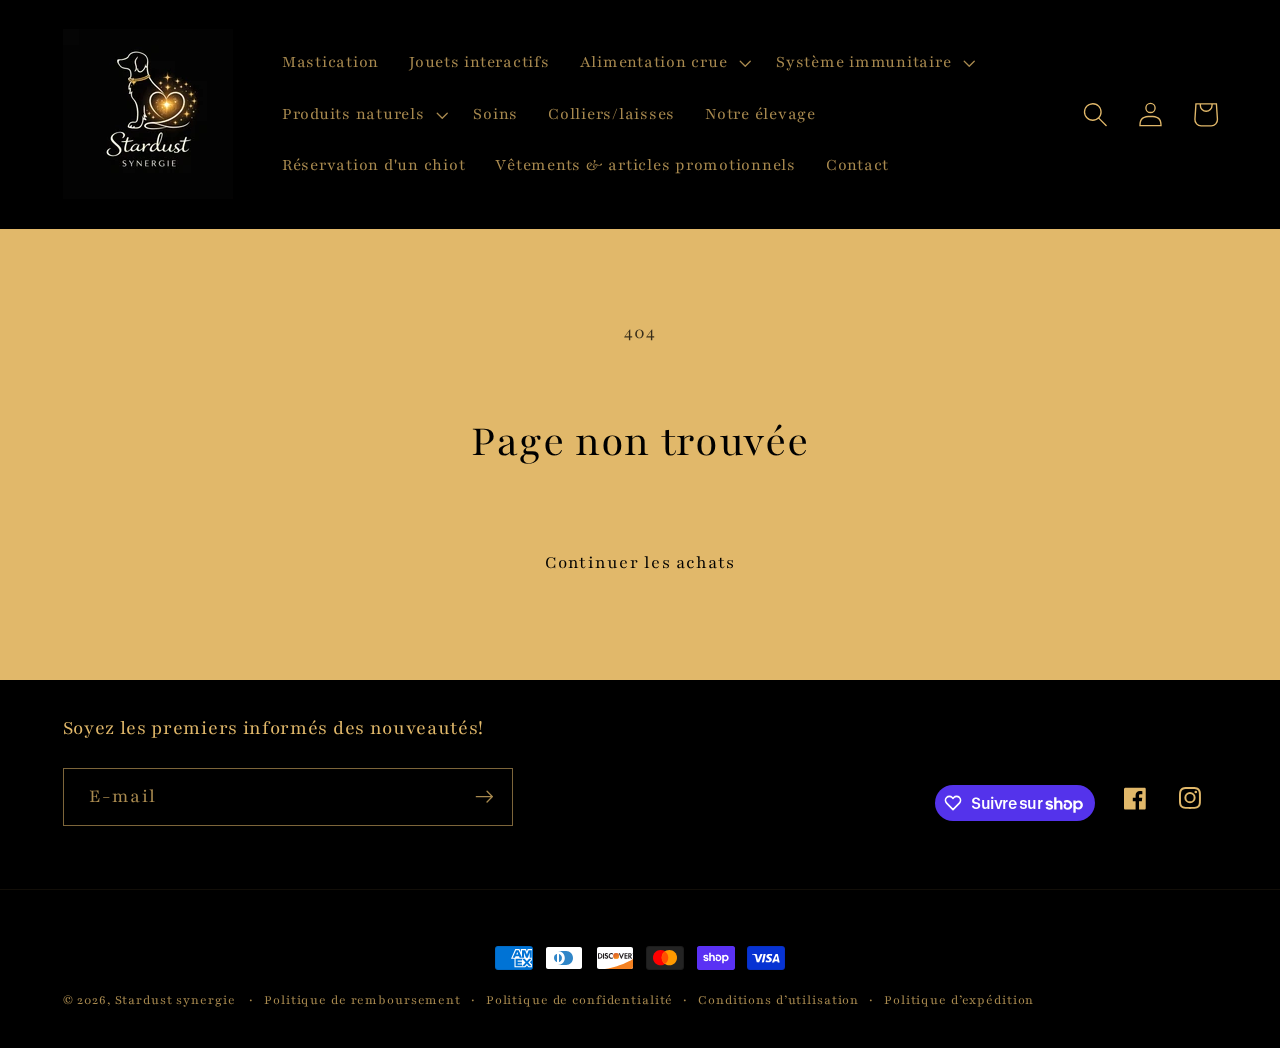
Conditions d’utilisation (778, 1000)
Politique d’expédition (959, 1000)
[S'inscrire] (484, 797)
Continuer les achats (640, 562)
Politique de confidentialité (580, 1000)
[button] (663, 63)
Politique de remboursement (362, 1000)
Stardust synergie (175, 1000)
